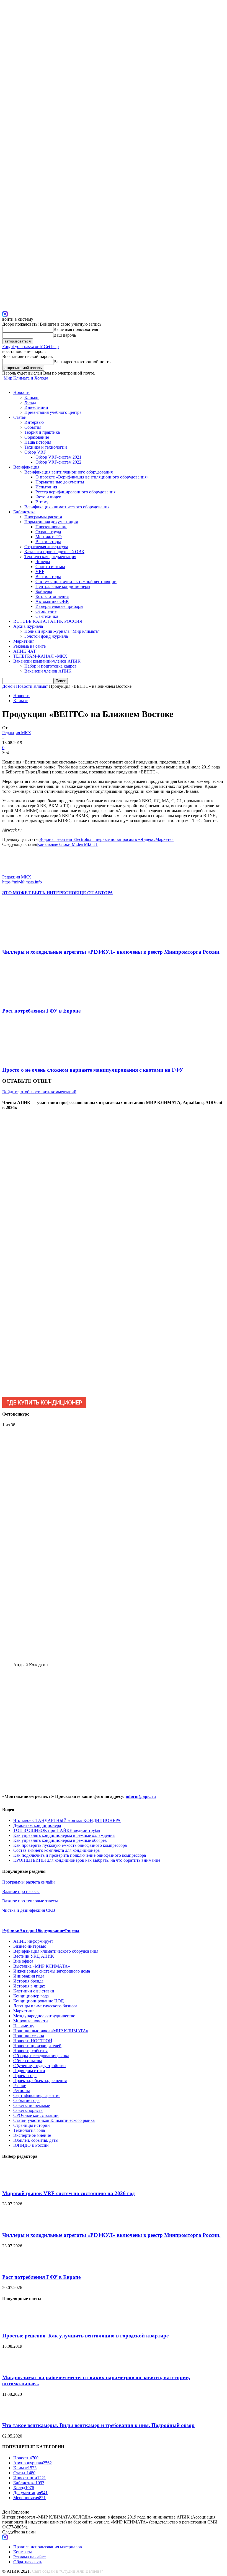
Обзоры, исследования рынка (41, 2056)
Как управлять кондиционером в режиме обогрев (60, 1840)
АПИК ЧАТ (25, 651)
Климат (32, 397)
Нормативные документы (60, 482)
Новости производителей (37, 2046)
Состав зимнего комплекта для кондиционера (56, 1850)
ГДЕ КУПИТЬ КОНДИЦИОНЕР (44, 1403)
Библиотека (24, 512)
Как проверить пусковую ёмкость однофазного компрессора (70, 1845)
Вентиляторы (48, 542)
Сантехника (47, 616)
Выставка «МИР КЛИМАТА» (42, 1966)
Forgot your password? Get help (30, 346)
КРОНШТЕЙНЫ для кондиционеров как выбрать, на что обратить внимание (87, 1860)
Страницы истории (32, 2125)
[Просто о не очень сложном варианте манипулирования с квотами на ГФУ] (32, 1059)
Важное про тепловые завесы (30, 1901)
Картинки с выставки (34, 1991)
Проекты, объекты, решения (40, 2081)
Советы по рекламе (32, 2105)
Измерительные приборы (59, 606)
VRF (40, 572)
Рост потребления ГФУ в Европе (41, 1011)
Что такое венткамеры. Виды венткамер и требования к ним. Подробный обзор (98, 2425)
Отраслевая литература (46, 547)
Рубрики (11, 1930)
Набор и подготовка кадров (51, 666)
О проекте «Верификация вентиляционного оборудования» (92, 477)
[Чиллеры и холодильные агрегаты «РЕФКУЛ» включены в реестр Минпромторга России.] (32, 941)
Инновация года (29, 1976)
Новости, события (30, 2051)
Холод (30, 402)
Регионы (22, 2090)
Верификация (26, 467)
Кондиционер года (31, 1996)
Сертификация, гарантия (37, 2095)
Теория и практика (42, 432)
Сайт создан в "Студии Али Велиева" (68, 2571)
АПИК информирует (33, 1941)
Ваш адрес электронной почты (82, 362)
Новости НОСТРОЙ (33, 2041)
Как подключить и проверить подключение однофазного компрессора (80, 1855)
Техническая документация (50, 557)
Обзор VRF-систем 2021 (58, 457)
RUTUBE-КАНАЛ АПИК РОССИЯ (48, 621)
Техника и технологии (46, 447)
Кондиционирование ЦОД (38, 2001)
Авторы (28, 1930)
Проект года (25, 2076)
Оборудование (50, 1930)
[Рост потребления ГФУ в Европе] (32, 1000)
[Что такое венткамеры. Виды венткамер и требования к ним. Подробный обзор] (16, 2415)
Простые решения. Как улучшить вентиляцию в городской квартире (85, 2336)
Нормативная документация (51, 522)
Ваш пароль (65, 335)
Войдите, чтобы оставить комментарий (39, 1092)
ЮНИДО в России (31, 2145)
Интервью (34, 422)
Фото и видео (48, 497)
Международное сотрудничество (44, 2016)
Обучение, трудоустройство (39, 2066)
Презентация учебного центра (53, 412)
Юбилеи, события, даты (36, 2140)
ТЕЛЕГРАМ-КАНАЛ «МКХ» (41, 656)
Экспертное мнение (32, 2135)
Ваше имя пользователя (76, 329)
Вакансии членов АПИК (48, 671)
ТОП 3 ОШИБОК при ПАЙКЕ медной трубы (57, 1830)
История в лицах (29, 1986)
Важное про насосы (21, 1891)
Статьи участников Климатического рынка (54, 2120)
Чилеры (43, 562)
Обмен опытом (28, 2061)
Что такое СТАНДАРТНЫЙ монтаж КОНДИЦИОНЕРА (67, 1820)
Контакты (23, 2552)
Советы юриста (28, 2110)
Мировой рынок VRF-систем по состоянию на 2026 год (69, 2193)
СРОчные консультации (36, 2115)
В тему (42, 502)
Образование (37, 437)
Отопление (46, 611)
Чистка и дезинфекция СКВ (29, 1910)
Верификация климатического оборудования (67, 507)
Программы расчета (43, 517)
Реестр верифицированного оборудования (75, 492)
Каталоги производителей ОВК (54, 552)
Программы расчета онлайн (29, 1882)
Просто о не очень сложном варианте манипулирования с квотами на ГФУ (93, 1070)
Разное (20, 2085)
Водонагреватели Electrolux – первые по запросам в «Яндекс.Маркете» (106, 839)
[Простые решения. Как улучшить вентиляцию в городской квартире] (16, 2325)
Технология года (29, 2130)
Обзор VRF (35, 452)
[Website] (5, 313)
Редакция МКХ (17, 733)
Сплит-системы (50, 567)
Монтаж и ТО (49, 537)
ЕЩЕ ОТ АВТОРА (94, 893)
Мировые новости (31, 2021)
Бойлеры (44, 591)
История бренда (28, 1981)
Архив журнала (28, 626)
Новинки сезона (29, 2036)
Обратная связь (28, 2562)
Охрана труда (48, 532)
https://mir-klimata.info (22, 882)
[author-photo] (16, 872)
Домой (9, 686)
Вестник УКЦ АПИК (34, 1956)
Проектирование (51, 527)
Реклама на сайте (29, 646)
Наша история (38, 442)
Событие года (26, 2100)
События (33, 427)
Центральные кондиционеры (63, 586)
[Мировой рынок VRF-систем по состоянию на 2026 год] (16, 2183)
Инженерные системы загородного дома (52, 1971)
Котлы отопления (52, 596)
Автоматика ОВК (52, 601)
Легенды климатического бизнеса (45, 2006)
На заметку (24, 2026)
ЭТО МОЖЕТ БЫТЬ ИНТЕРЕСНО (39, 893)
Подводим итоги (29, 2071)
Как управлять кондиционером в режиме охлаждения (64, 1835)
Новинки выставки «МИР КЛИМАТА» (51, 2031)
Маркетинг (24, 641)
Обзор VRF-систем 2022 (58, 462)
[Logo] (3, 383)
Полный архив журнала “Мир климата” (62, 631)
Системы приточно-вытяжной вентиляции (76, 581)
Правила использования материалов (48, 2547)
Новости (21, 392)
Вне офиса (23, 1961)
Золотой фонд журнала (46, 636)
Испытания (46, 487)
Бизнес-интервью (30, 1946)
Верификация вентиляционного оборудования (69, 472)
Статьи (20, 417)
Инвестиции (36, 407)
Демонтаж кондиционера (37, 1825)
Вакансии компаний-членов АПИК (47, 661)
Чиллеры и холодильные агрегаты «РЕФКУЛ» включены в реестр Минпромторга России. (111, 952)
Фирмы (72, 1930)
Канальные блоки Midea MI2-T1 (67, 844)
